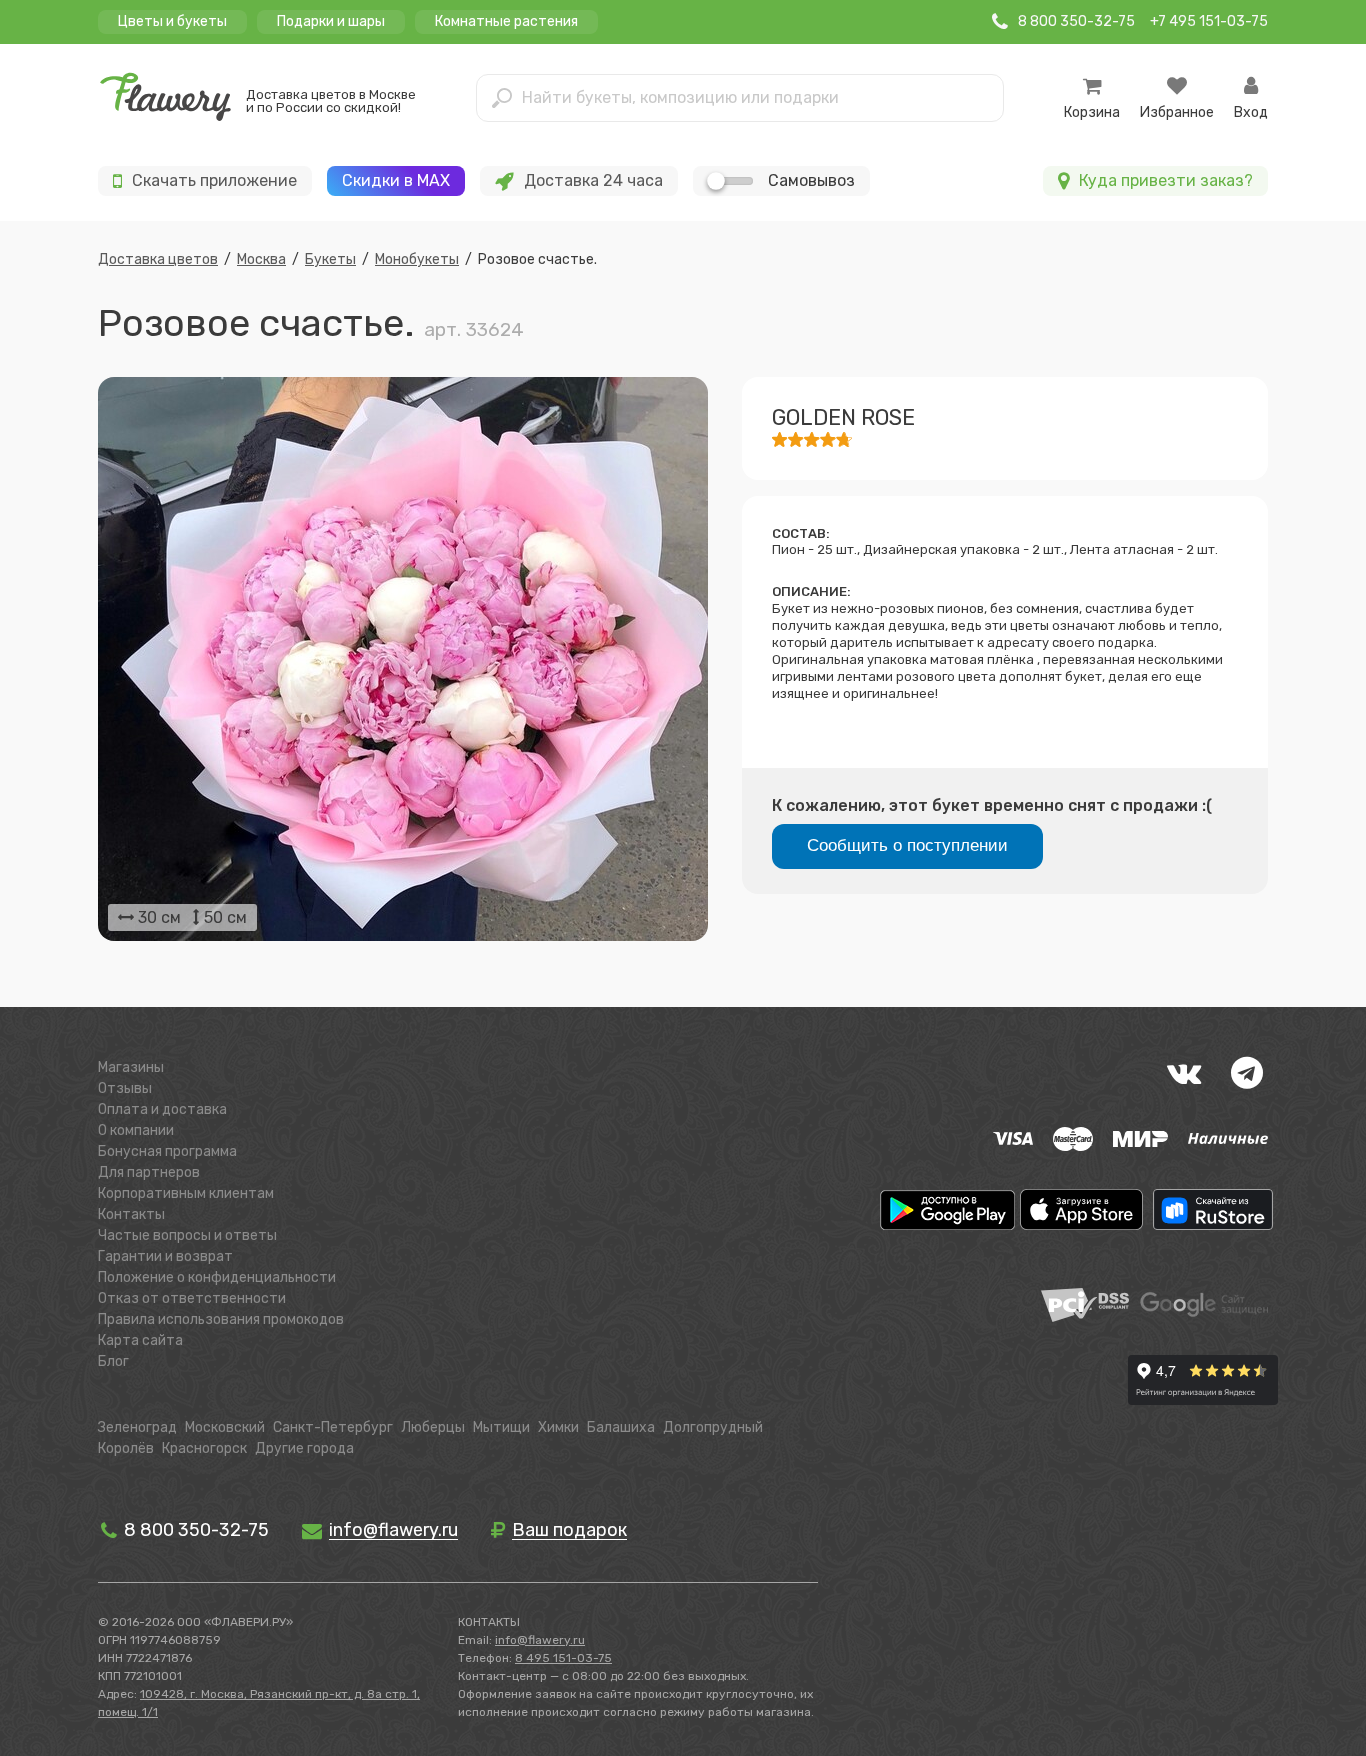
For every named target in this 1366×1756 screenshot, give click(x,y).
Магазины (131, 1067)
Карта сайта (140, 1340)
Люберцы (433, 1427)
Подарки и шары (331, 21)
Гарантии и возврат (165, 1256)
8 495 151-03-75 (563, 1658)
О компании (136, 1130)
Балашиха (621, 1427)
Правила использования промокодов (221, 1319)
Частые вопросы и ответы (187, 1235)
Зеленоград (137, 1427)
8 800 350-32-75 (194, 1530)
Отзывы (125, 1088)
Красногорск (204, 1448)
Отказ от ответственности (192, 1298)
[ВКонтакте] (1184, 1073)
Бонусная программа (167, 1151)
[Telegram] (1247, 1073)
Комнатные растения (506, 21)
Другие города (304, 1448)
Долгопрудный (713, 1427)
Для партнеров (149, 1172)
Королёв (126, 1448)
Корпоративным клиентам (186, 1193)
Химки (558, 1427)
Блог (113, 1361)
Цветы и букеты (172, 21)
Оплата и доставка (162, 1109)
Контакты (131, 1214)
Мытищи (501, 1427)
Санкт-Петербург (333, 1427)
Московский (225, 1427)
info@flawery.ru (540, 1640)
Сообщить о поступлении (907, 845)
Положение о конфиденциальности (217, 1277)
